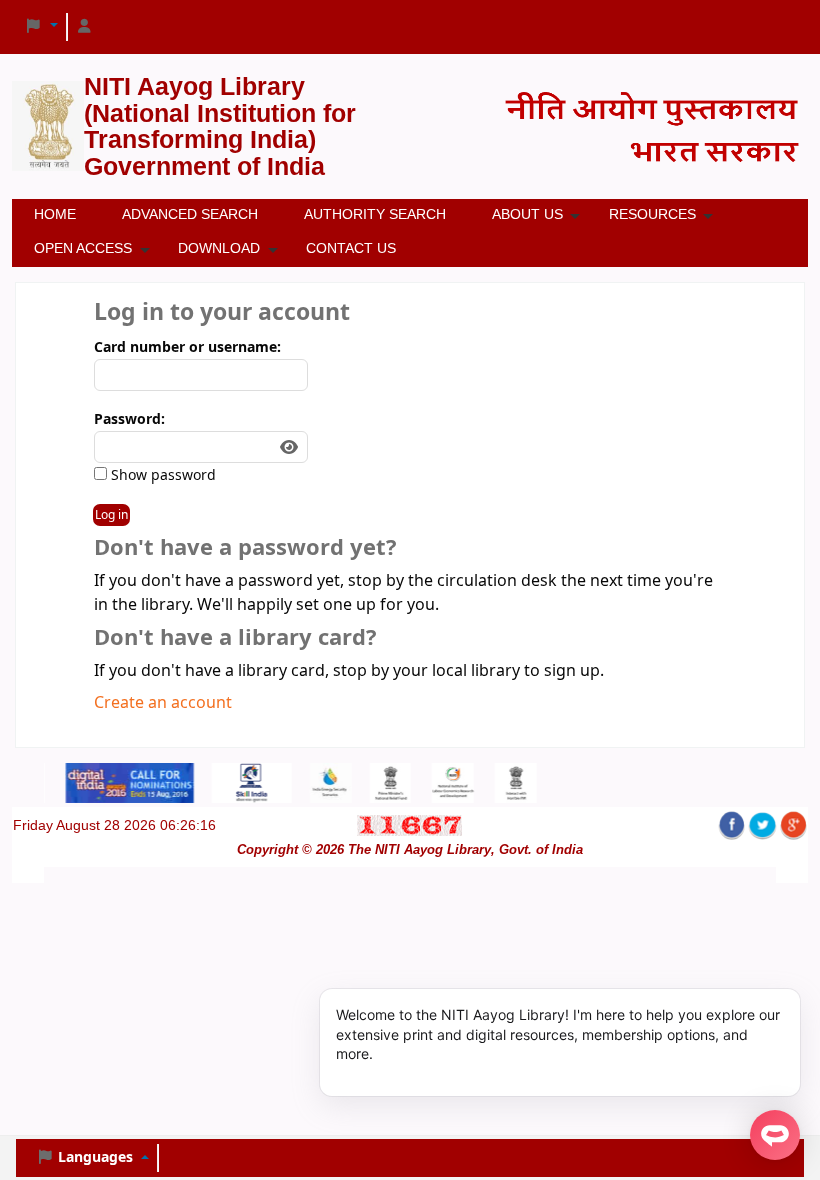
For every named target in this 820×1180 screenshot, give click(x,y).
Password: (129, 419)
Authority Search (375, 214)
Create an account (163, 703)
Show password (161, 475)
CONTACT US (351, 248)
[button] (41, 27)
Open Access (83, 248)
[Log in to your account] (85, 27)
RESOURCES (652, 214)
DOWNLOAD (219, 248)
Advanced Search (190, 214)
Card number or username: (187, 347)
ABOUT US (527, 214)
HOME (55, 214)
